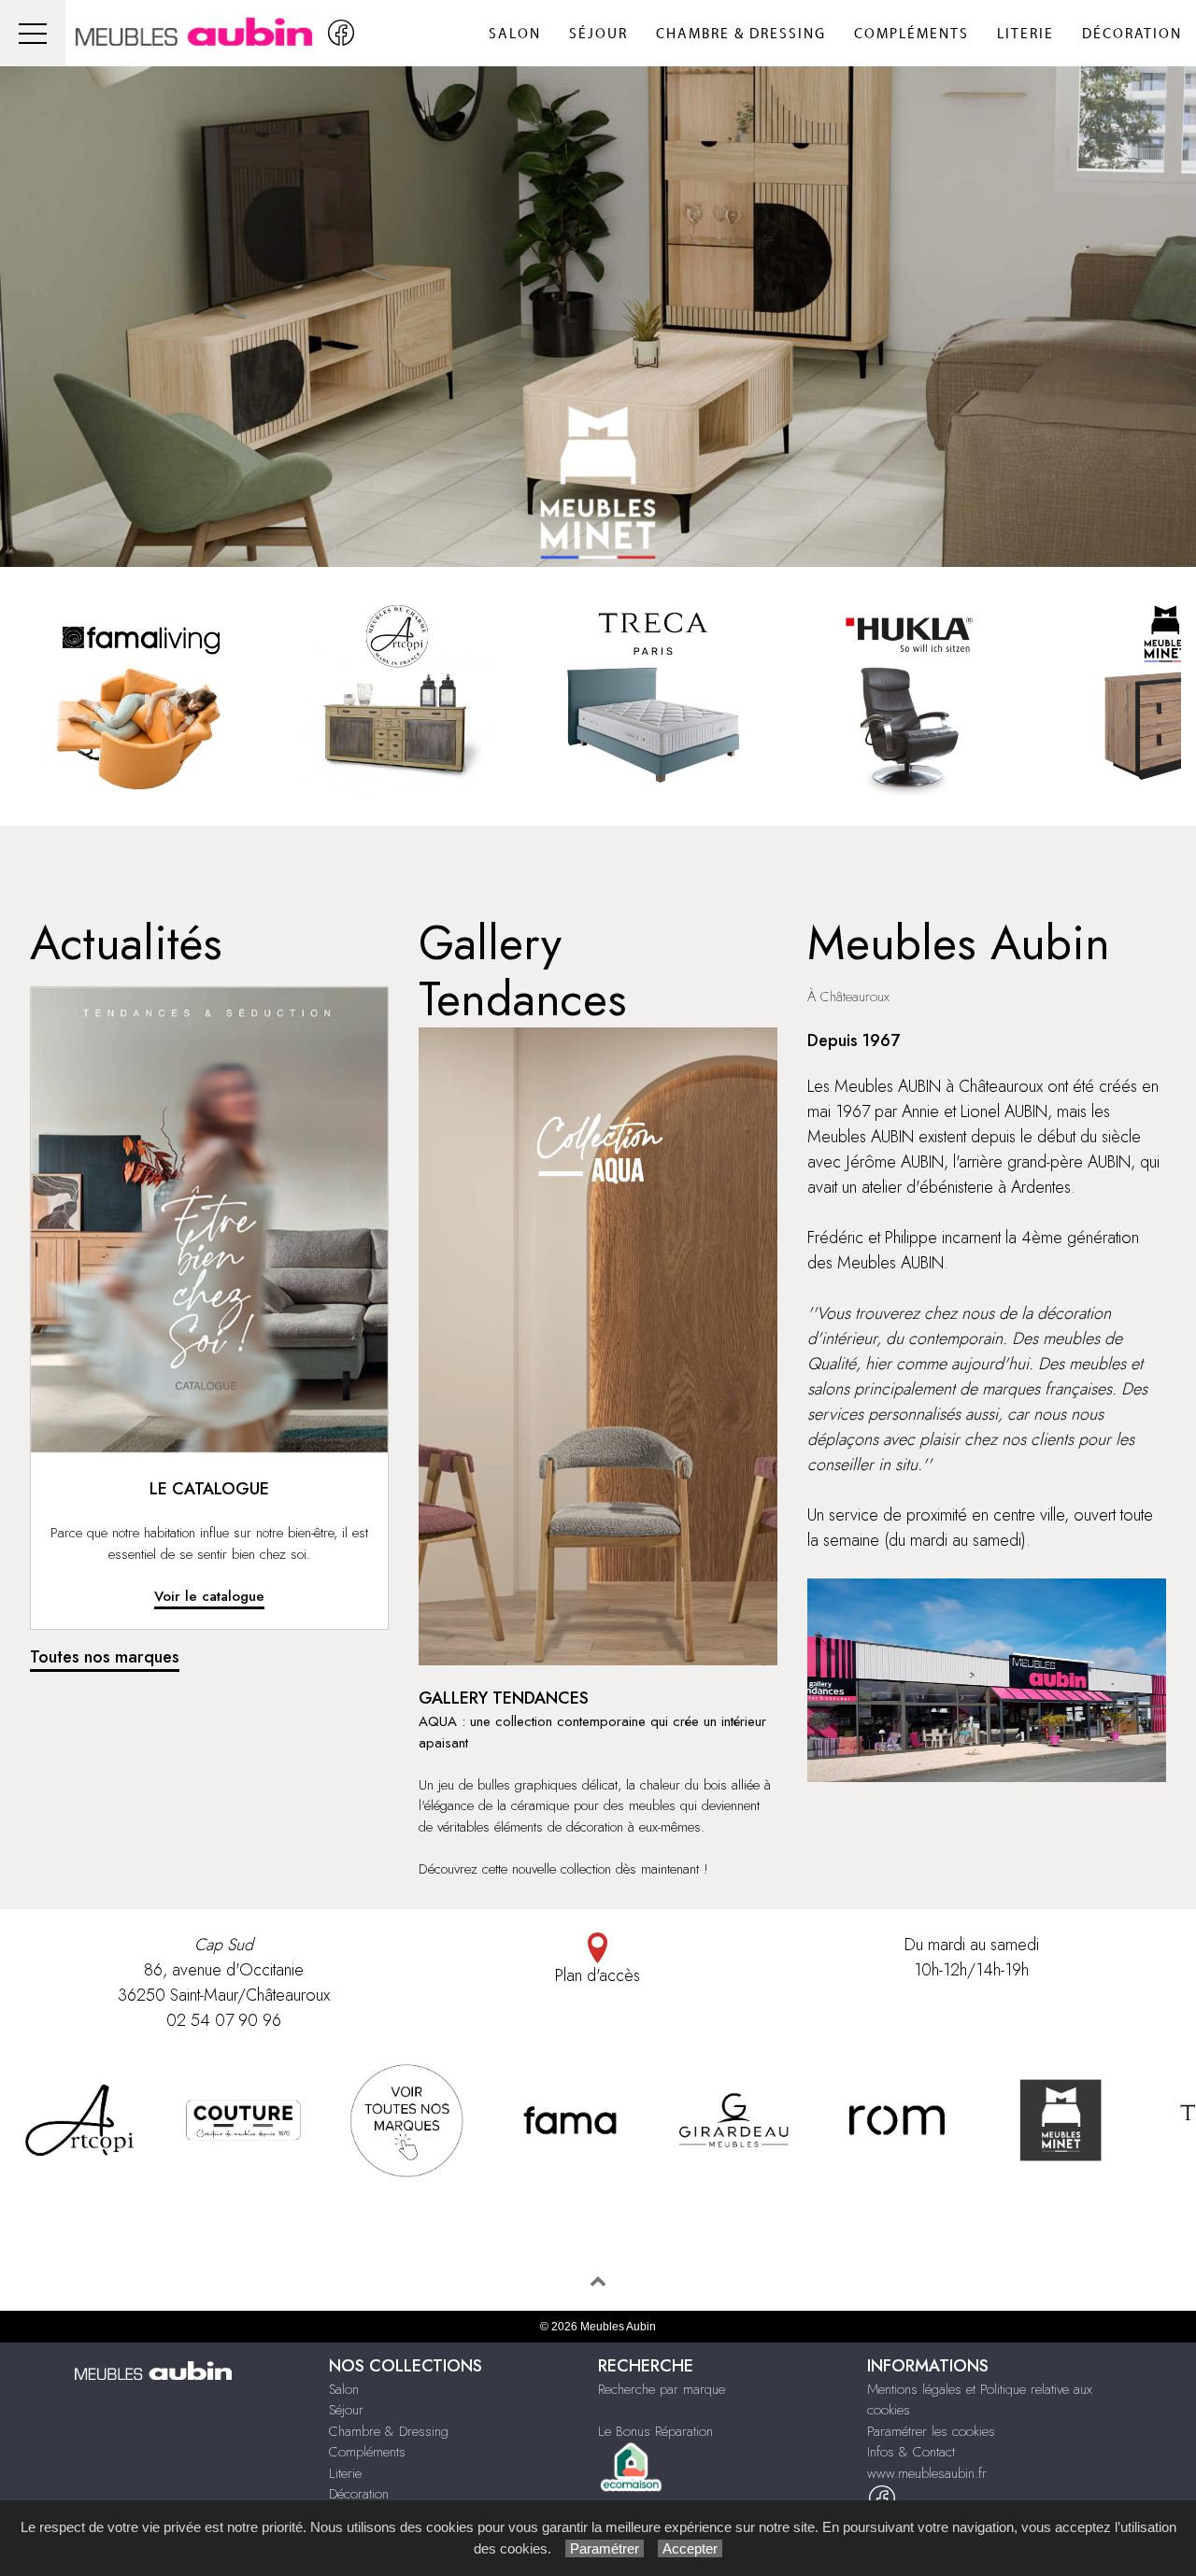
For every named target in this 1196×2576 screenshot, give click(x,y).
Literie (1025, 34)
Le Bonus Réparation (655, 2431)
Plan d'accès (598, 1975)
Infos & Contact (911, 2452)
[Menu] (33, 33)
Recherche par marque (662, 2389)
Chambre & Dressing (741, 34)
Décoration (1132, 34)
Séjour (598, 34)
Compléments (911, 34)
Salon (515, 34)
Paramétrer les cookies (931, 2431)
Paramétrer (605, 2548)
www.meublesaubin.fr (927, 2473)
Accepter (690, 2548)
